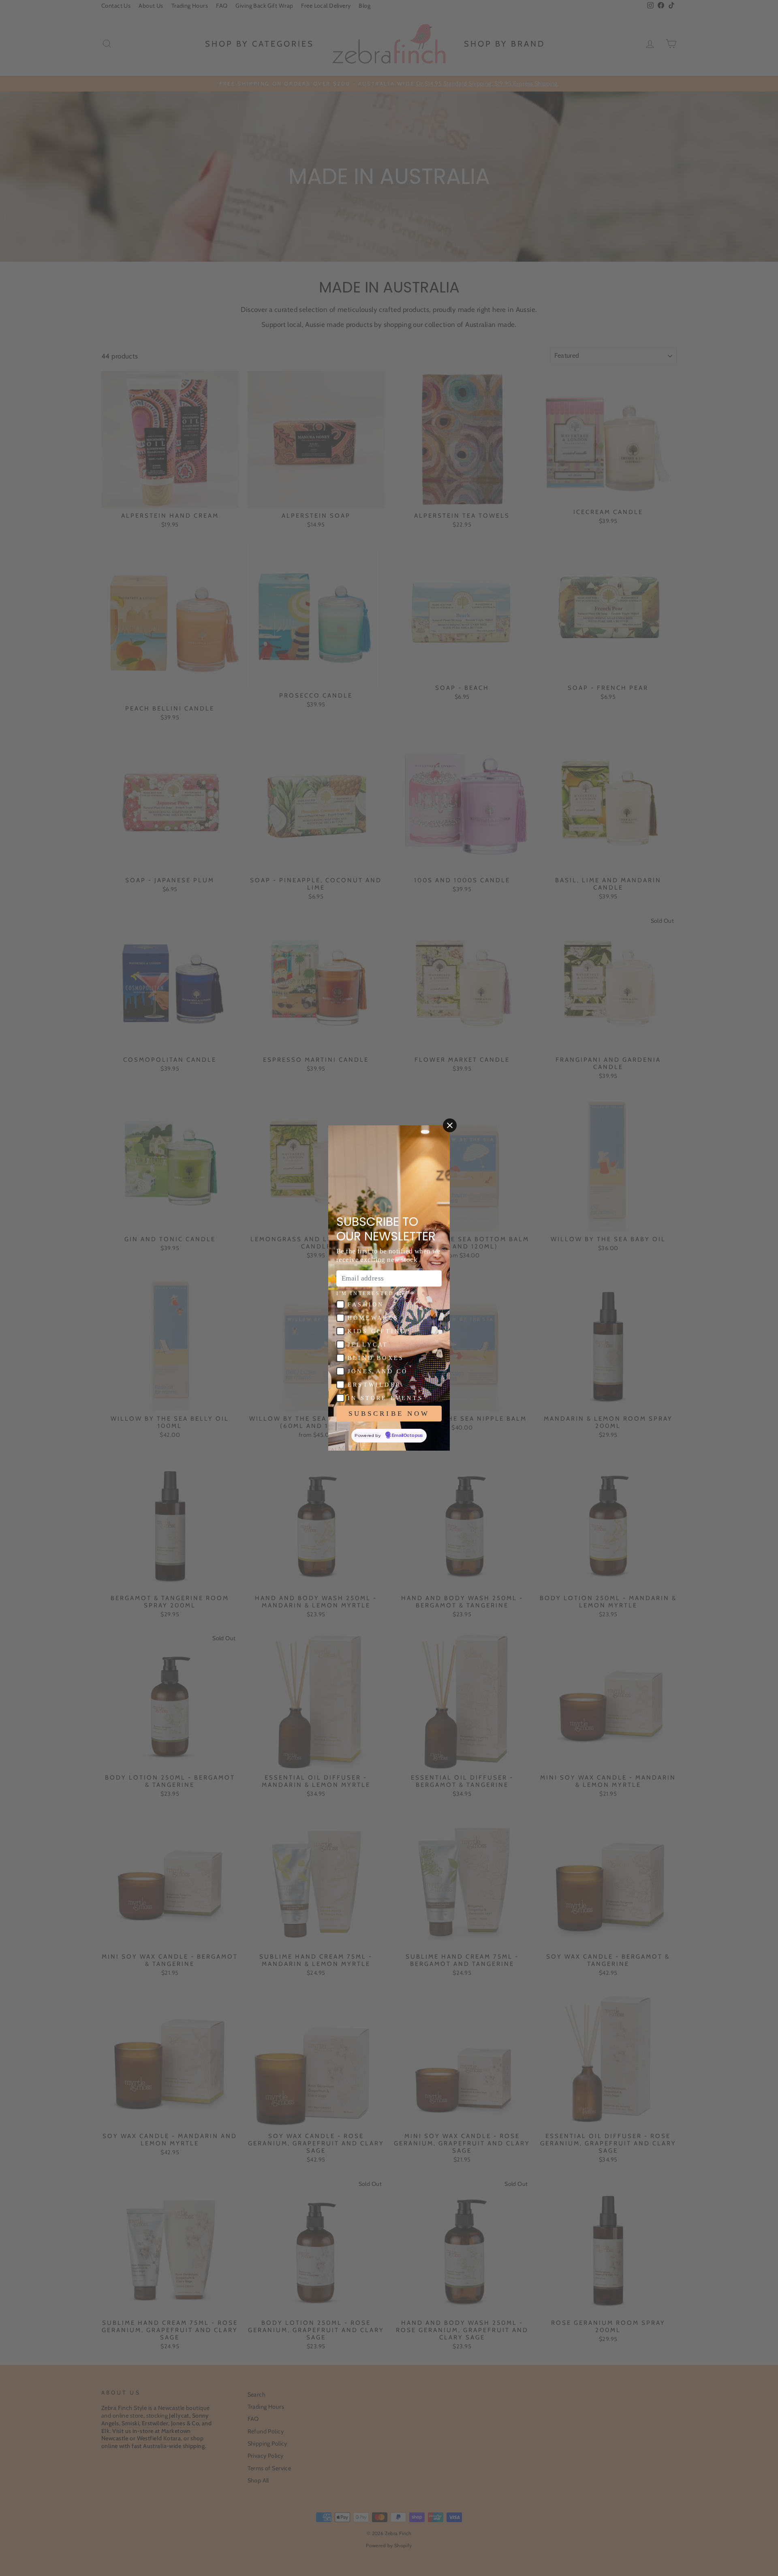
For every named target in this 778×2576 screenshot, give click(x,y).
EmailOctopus (407, 1436)
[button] (340, 1304)
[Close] (450, 1125)
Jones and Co (378, 1371)
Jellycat (368, 1345)
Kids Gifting (377, 1331)
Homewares (373, 1318)
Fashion (366, 1305)
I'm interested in (371, 1293)
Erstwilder (374, 1385)
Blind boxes (376, 1358)
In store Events (385, 1398)
